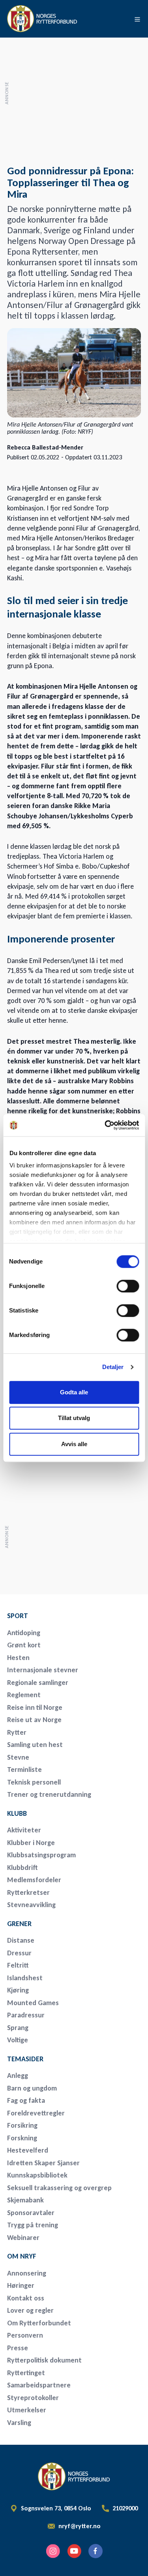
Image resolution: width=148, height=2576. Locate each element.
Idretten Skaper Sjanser (43, 2163)
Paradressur (26, 2015)
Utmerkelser (27, 2410)
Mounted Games (33, 2003)
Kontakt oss (26, 2298)
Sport (18, 1616)
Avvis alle (74, 1444)
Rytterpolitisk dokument (44, 2360)
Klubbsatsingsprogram (41, 1855)
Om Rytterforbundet (39, 2323)
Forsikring (22, 2125)
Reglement (24, 1695)
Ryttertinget (26, 2373)
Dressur (19, 1953)
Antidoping (24, 1633)
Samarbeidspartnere (39, 2385)
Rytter (17, 1732)
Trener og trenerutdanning (49, 1794)
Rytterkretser (28, 1892)
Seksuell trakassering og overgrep (59, 2188)
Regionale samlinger (38, 1683)
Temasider (25, 2059)
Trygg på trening (33, 2225)
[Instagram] (53, 2551)
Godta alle (74, 1392)
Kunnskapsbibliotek (37, 2175)
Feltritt (18, 1965)
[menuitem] (62, 1616)
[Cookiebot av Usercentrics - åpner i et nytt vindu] (105, 1125)
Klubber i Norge (31, 1843)
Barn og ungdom (32, 2088)
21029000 (125, 2508)
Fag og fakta (26, 2100)
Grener (19, 1924)
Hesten (18, 1658)
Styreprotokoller (33, 2398)
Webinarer (23, 2238)
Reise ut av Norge (34, 1720)
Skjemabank (25, 2200)
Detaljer (113, 1367)
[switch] (128, 1286)
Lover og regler (30, 2310)
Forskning (22, 2138)
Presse (18, 2348)
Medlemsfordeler (34, 1880)
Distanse (21, 1940)
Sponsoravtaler (31, 2213)
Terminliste (24, 1770)
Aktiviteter (24, 1830)
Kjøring (18, 1990)
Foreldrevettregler (36, 2113)
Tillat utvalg (74, 1418)
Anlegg (18, 2076)
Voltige (18, 2040)
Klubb (17, 1813)
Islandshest (25, 1978)
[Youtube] (74, 2551)
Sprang (18, 2028)
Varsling (19, 2423)
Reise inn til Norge (35, 1707)
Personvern (25, 2335)
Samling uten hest (35, 1745)
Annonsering (27, 2273)
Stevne (18, 1757)
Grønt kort (24, 1645)
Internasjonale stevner (43, 1670)
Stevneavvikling (31, 1905)
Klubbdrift (22, 1868)
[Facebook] (96, 2551)
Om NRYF (22, 2256)
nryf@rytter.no (80, 2526)
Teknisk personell (34, 1782)
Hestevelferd (28, 2150)
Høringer (21, 2285)
